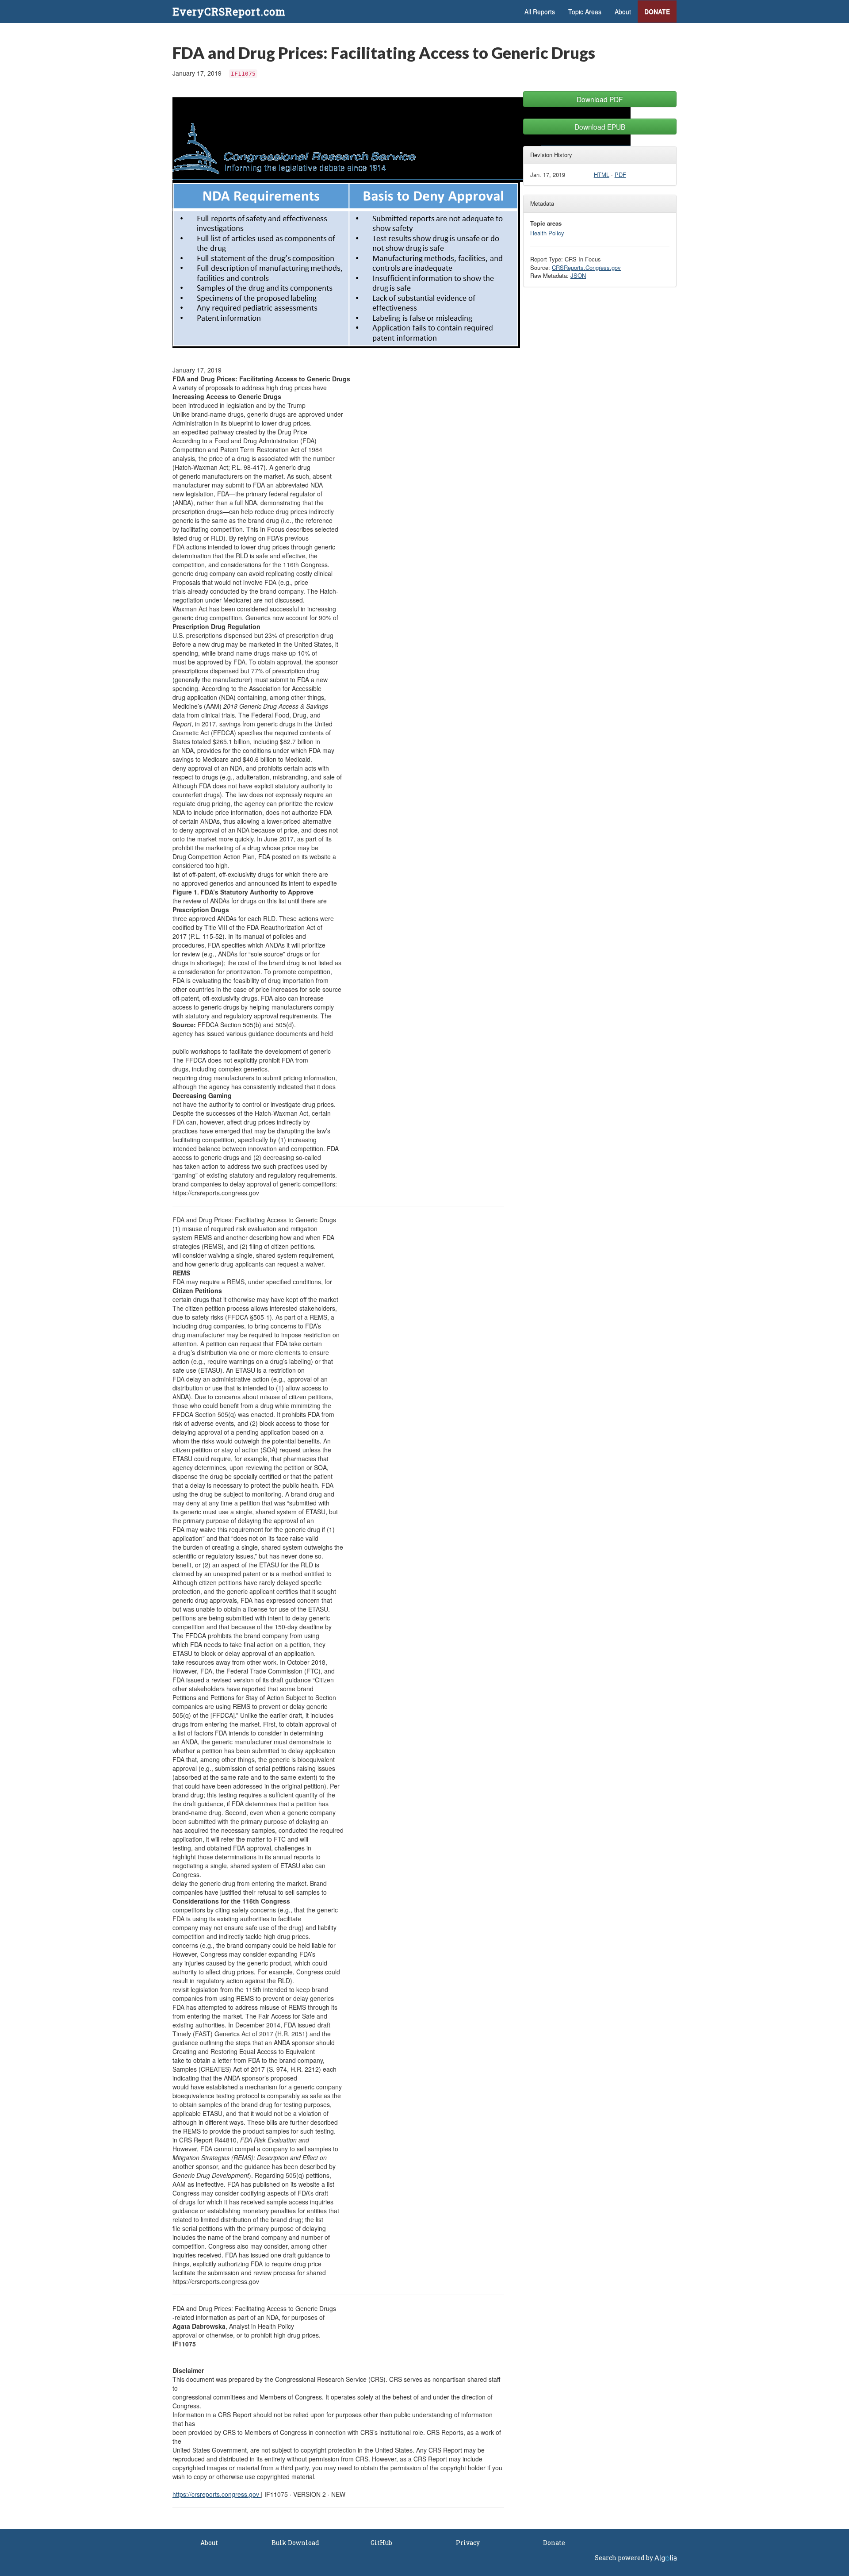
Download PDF (600, 99)
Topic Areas (585, 12)
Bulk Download (295, 2543)
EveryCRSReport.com (229, 12)
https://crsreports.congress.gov (217, 2494)
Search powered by (625, 2558)
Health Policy (547, 233)
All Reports (540, 12)
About (623, 12)
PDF (620, 175)
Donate (657, 12)
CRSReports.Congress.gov (586, 267)
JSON (578, 275)
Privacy (468, 2543)
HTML (602, 175)
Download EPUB (600, 127)
